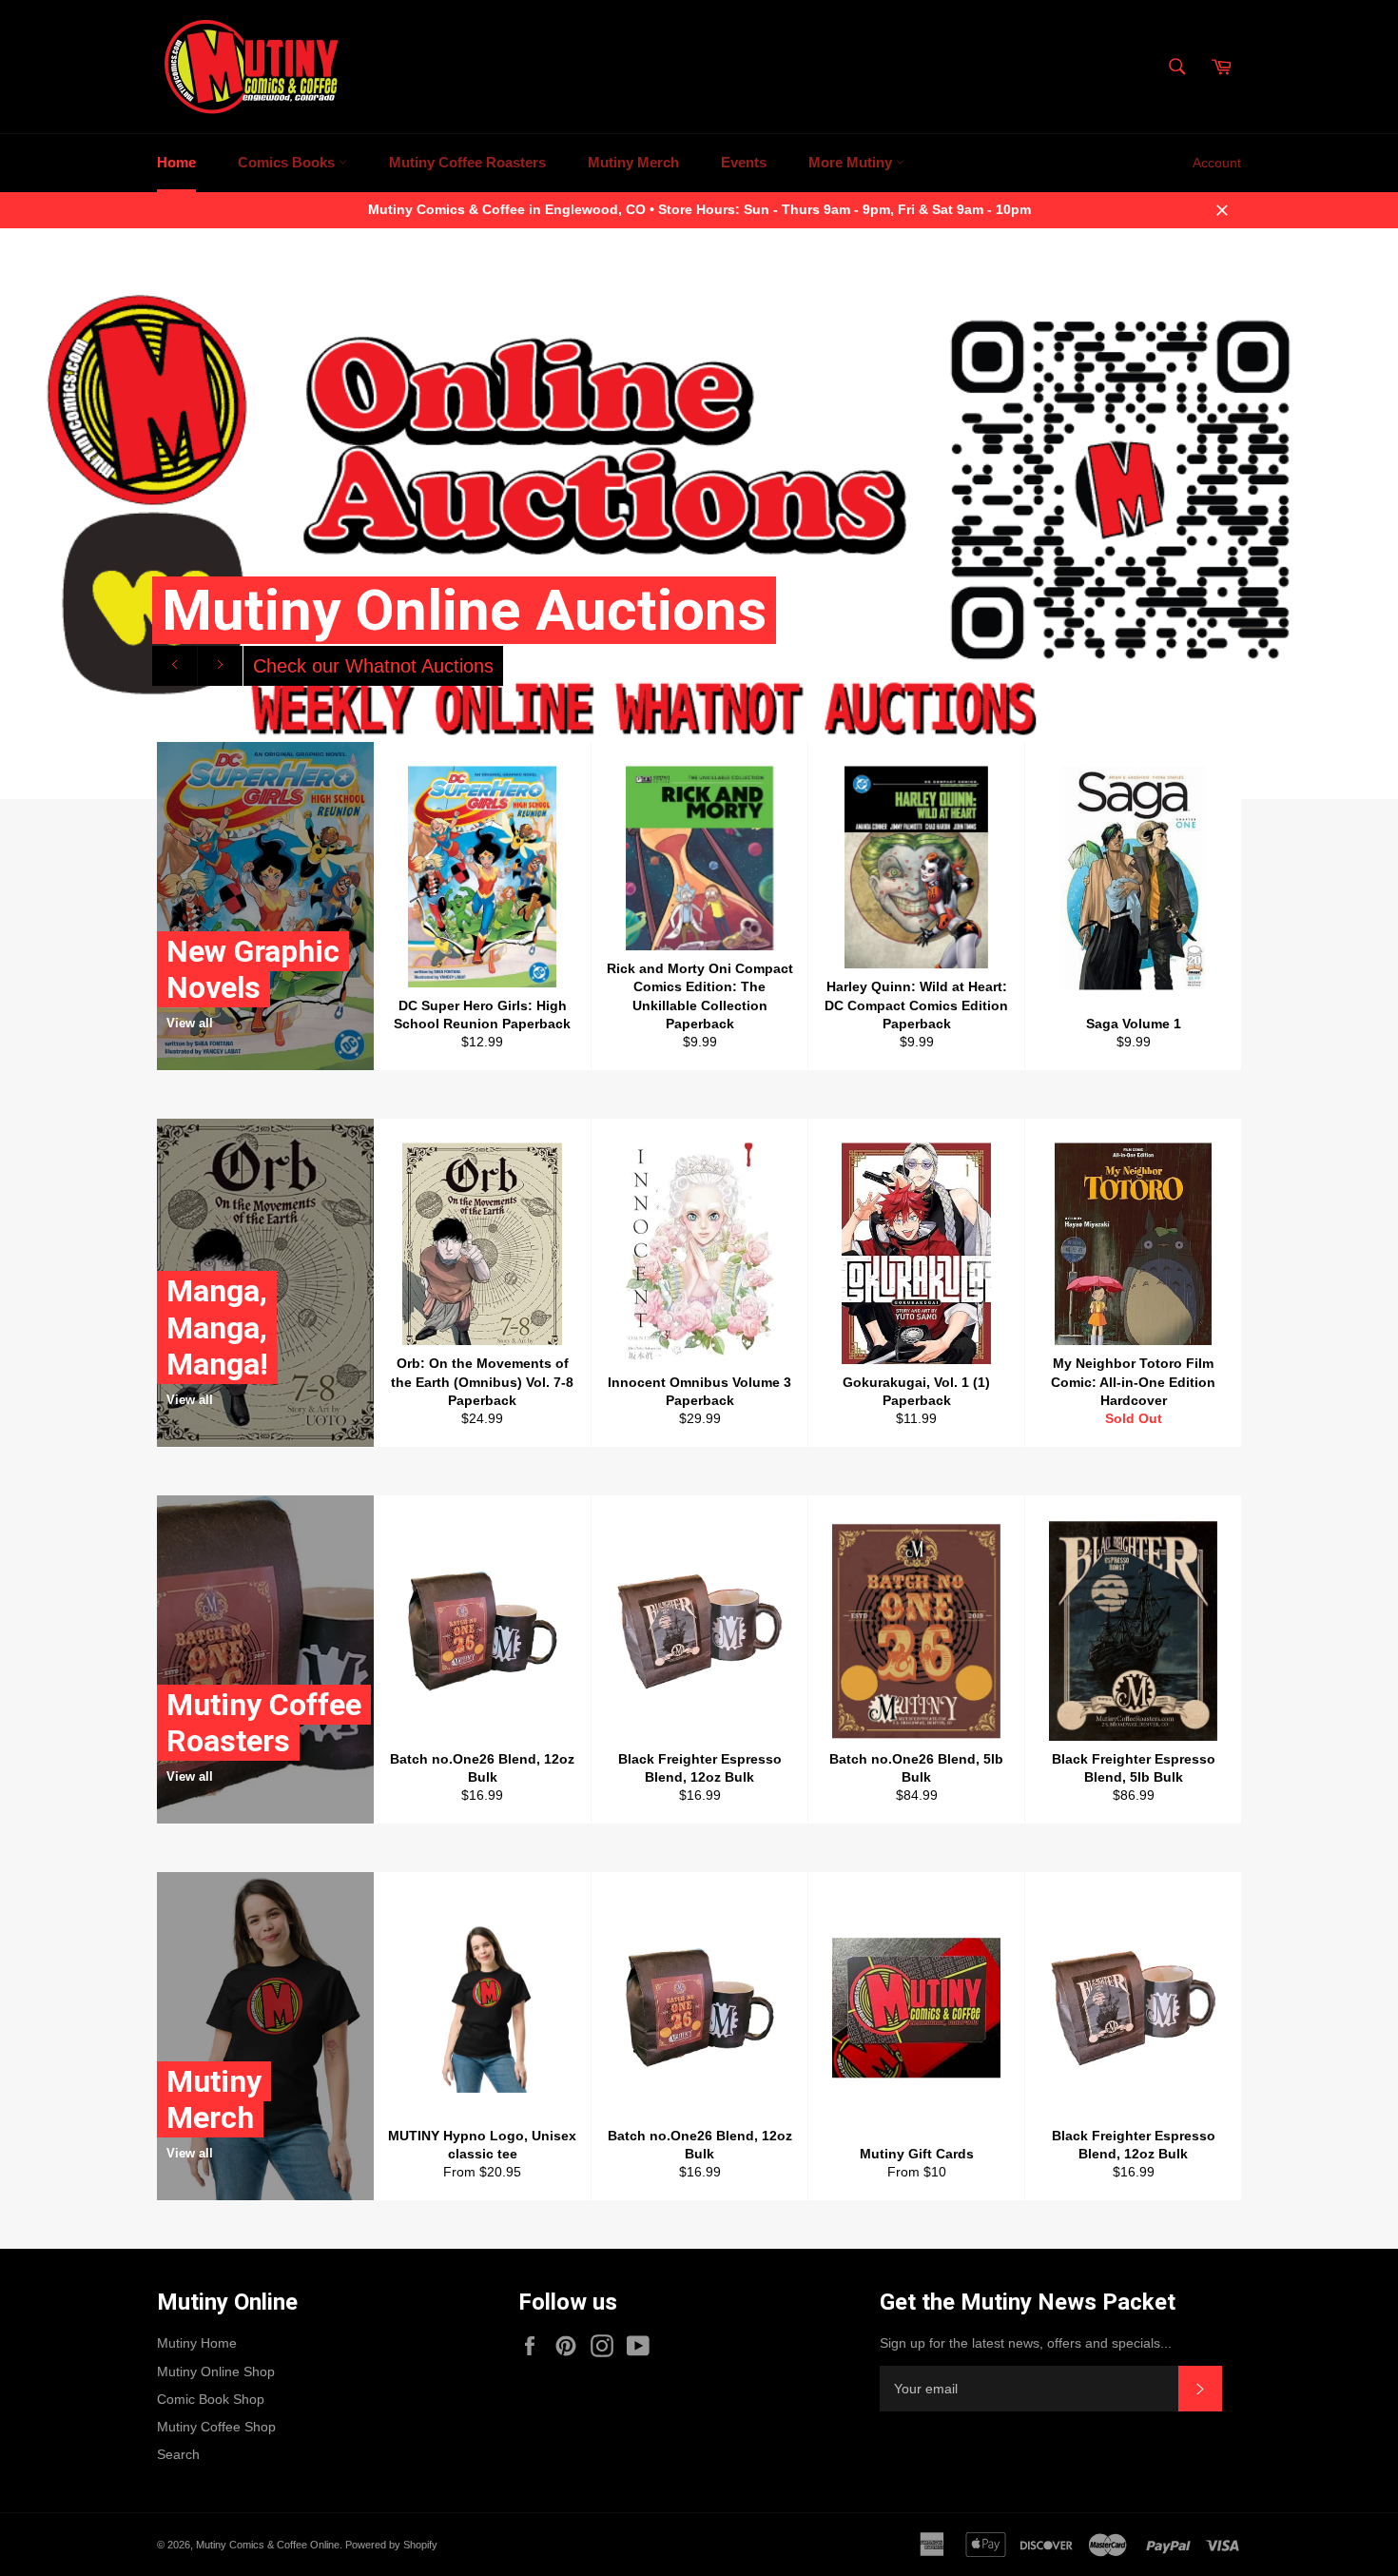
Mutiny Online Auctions (464, 610)
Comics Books (288, 162)
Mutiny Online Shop (216, 2371)
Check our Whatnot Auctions (373, 666)
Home (176, 162)
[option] (699, 514)
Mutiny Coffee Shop (216, 2427)
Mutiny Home (197, 2343)
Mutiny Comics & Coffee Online (268, 2545)
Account (1217, 163)
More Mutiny (852, 162)
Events (744, 162)
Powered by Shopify (391, 2545)
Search (178, 2454)
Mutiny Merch (633, 162)
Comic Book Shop (211, 2399)
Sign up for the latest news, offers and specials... (1026, 2343)
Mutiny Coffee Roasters (467, 162)
